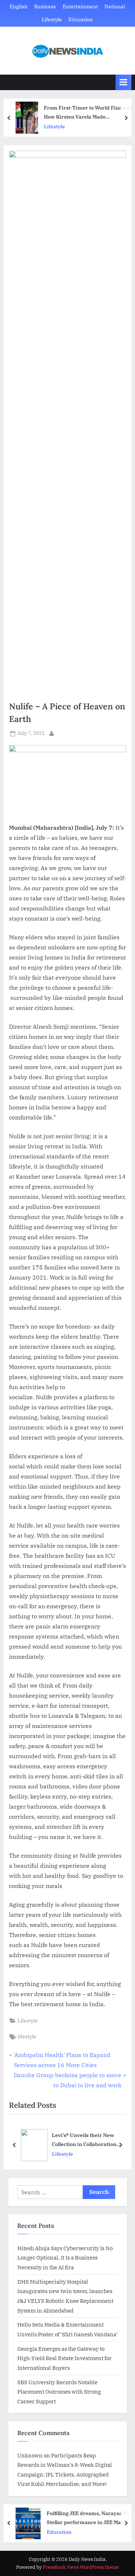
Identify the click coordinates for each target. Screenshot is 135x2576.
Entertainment (80, 6)
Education (81, 19)
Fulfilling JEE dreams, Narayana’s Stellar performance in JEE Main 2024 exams (88, 2518)
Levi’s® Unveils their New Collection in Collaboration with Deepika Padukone (84, 2140)
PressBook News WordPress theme (81, 2567)
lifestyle (27, 2036)
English (19, 6)
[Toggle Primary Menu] (123, 82)
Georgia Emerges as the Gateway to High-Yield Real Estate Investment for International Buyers (64, 2358)
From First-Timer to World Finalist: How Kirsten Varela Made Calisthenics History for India (87, 113)
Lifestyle (52, 19)
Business (45, 6)
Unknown (30, 2455)
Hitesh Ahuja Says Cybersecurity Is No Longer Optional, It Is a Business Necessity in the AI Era (65, 2258)
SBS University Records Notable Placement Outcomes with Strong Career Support (59, 2392)
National (115, 6)
